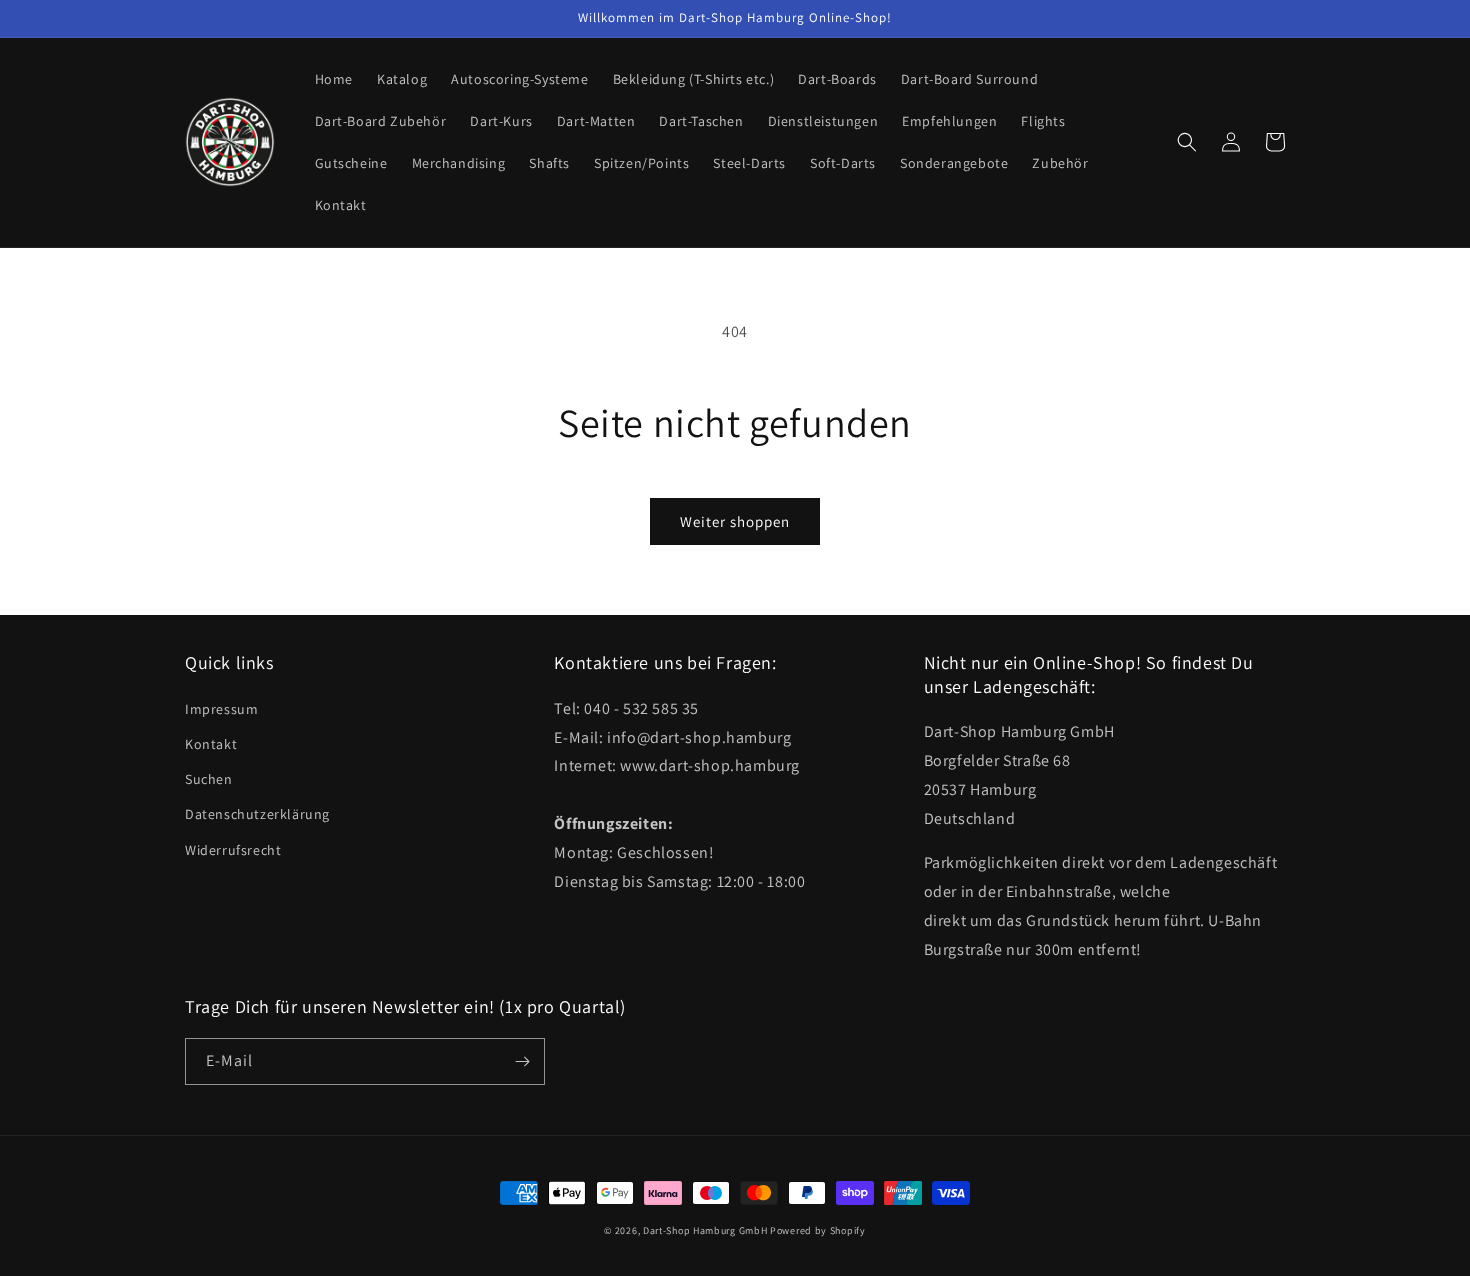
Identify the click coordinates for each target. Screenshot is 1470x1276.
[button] (1187, 142)
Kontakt (211, 744)
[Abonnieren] (522, 1061)
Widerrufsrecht (233, 850)
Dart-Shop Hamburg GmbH (705, 1230)
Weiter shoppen (735, 521)
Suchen (209, 779)
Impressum (221, 709)
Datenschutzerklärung (257, 814)
